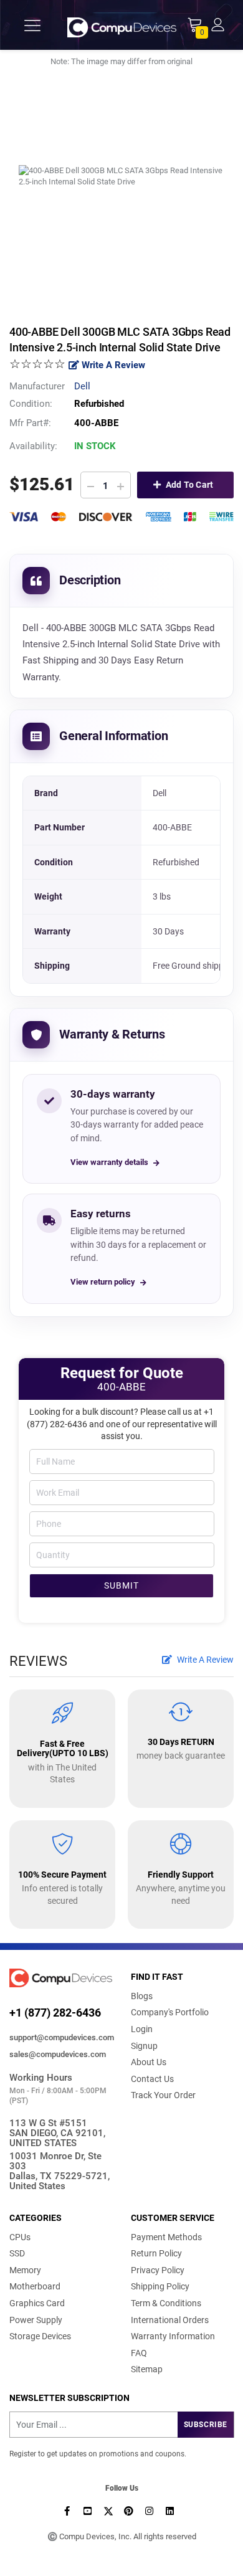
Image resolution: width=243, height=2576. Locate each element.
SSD (17, 2253)
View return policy (103, 1282)
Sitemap (147, 2369)
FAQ (139, 2353)
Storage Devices (40, 2336)
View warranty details (109, 1162)
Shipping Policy (160, 2286)
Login (142, 2029)
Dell (82, 386)
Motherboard (35, 2286)
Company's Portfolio (170, 2012)
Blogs (142, 1996)
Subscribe (206, 2425)
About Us (149, 2062)
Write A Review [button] (204, 1660)
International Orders (170, 2320)
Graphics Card (37, 2303)
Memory (25, 2270)
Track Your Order (163, 2095)
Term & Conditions (166, 2303)
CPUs (20, 2237)
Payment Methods (166, 2237)
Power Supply (36, 2320)
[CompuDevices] (122, 25)
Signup (144, 2046)
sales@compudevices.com (58, 2054)
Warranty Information (173, 2336)
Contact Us (152, 2079)
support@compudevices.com (61, 2037)
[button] (218, 24)
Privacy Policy (158, 2270)
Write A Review (112, 365)
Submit (121, 1585)
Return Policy (156, 2253)
